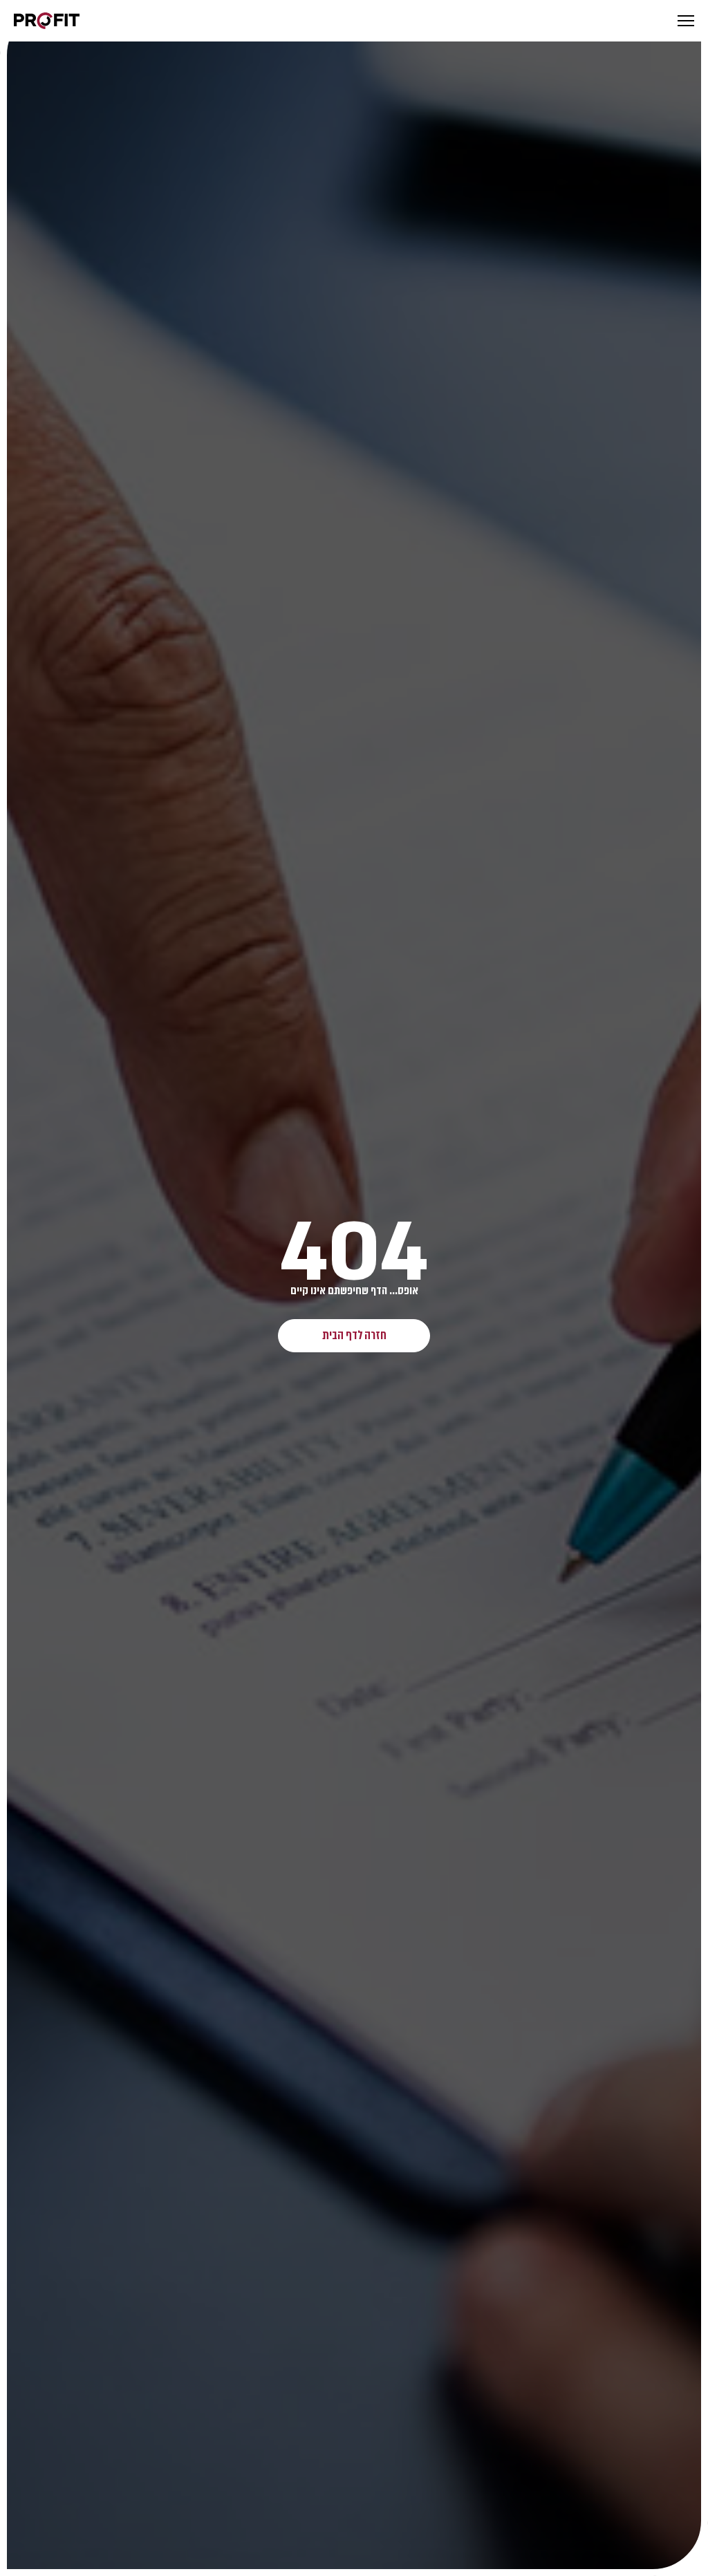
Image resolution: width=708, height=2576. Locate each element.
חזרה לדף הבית (354, 1335)
